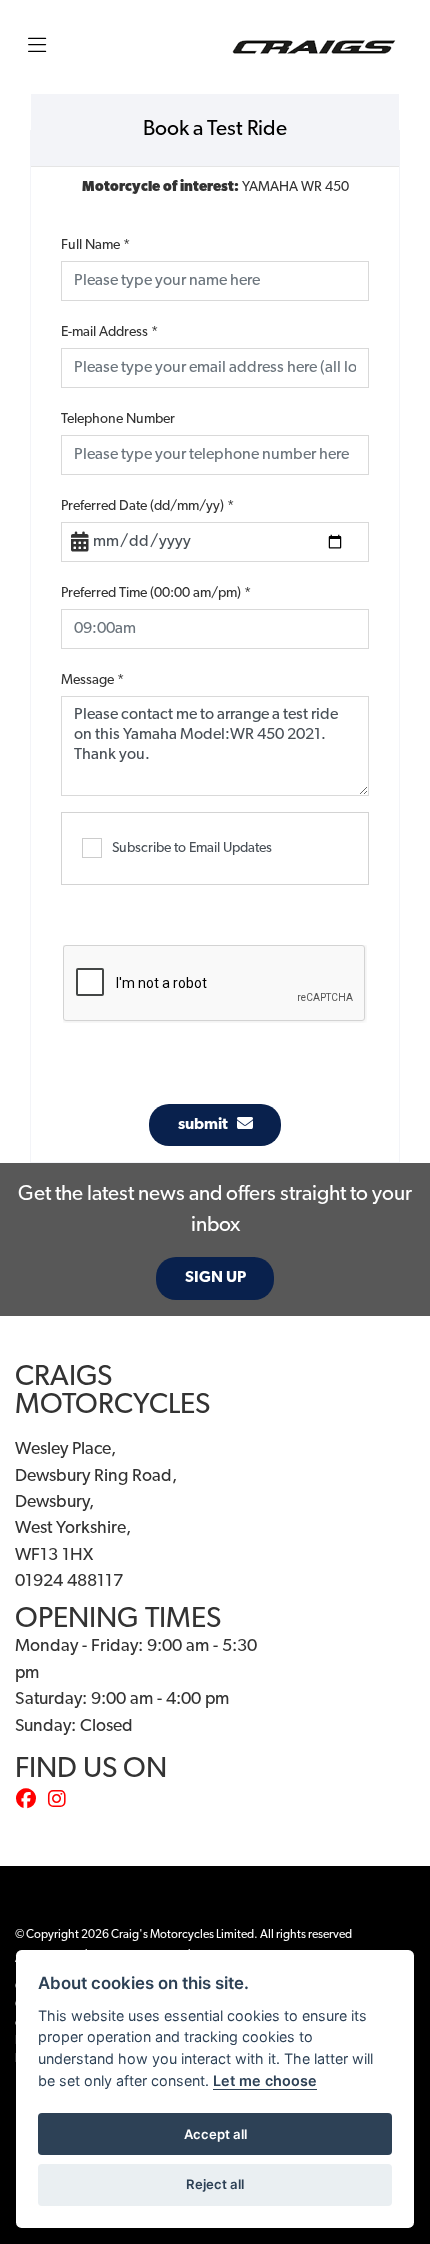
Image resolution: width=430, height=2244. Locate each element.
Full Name (95, 245)
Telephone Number (118, 419)
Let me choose (265, 2080)
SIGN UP (215, 1278)
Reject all (215, 2184)
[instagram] (62, 1801)
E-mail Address (109, 332)
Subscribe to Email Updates (192, 848)
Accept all (215, 2134)
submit (207, 1125)
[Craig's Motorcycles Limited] (314, 47)
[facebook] (31, 1801)
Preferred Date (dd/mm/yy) (147, 506)
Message (92, 680)
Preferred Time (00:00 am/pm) (156, 593)
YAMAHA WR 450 (215, 187)
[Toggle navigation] (37, 47)
